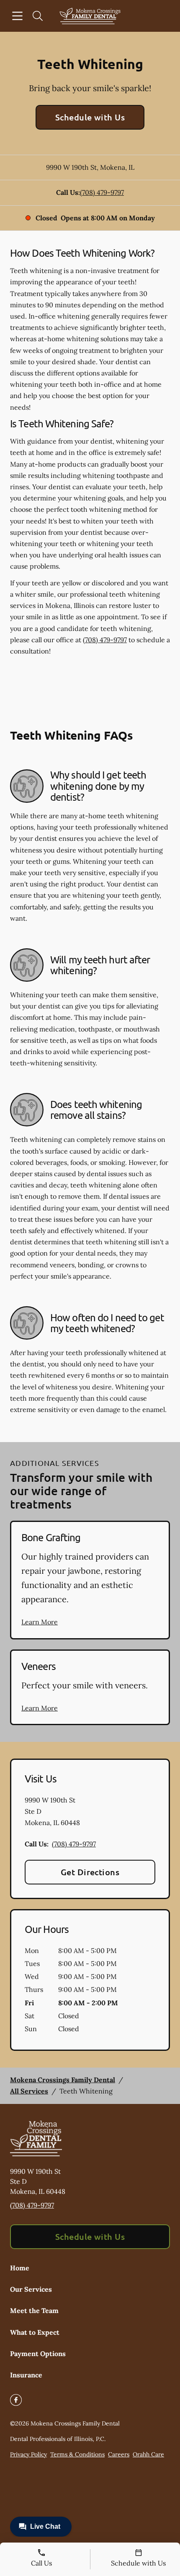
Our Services (31, 2289)
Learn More (40, 1622)
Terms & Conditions (77, 2454)
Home (20, 2268)
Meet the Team (34, 2310)
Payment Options (38, 2354)
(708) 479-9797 (102, 192)
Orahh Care (148, 2454)
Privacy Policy (28, 2454)
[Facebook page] (16, 2400)
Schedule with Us (90, 117)
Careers (119, 2454)
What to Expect (35, 2332)
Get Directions (90, 1872)
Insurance (26, 2375)
